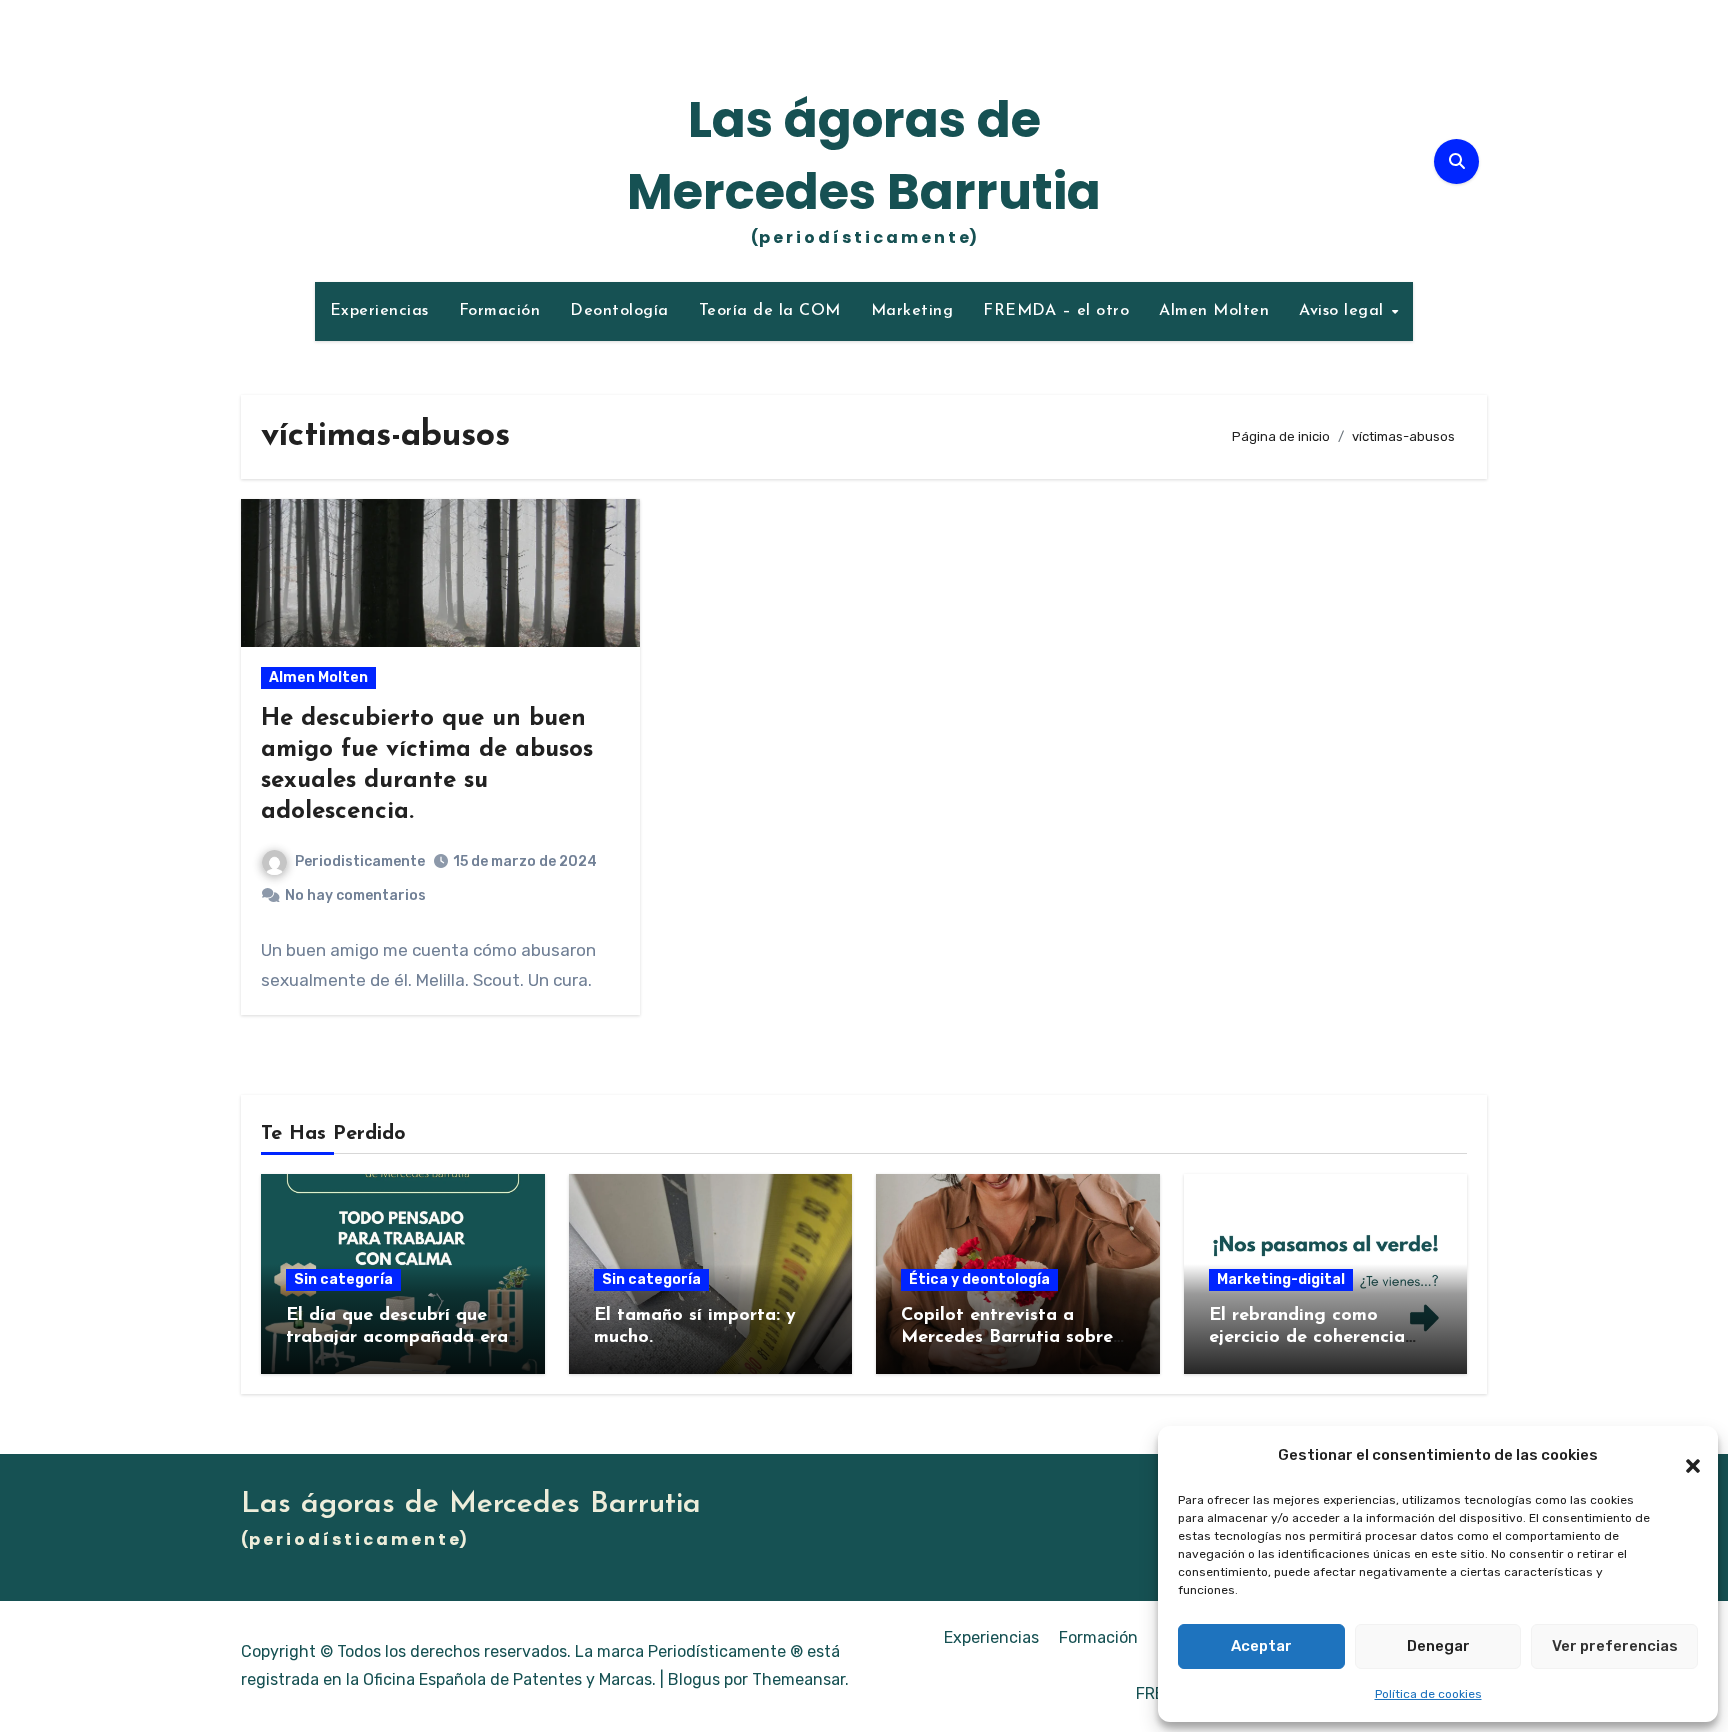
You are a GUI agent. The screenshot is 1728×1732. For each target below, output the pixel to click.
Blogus (694, 1679)
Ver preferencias (1615, 1646)
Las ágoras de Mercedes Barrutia (864, 155)
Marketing (912, 311)
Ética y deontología (979, 1279)
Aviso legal (1344, 311)
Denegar (1438, 1646)
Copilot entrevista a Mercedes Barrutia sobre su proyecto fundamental (1009, 1337)
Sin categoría (343, 1279)
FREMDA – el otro (1056, 311)
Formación (500, 311)
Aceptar (1261, 1646)
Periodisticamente (360, 861)
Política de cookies (1428, 1694)
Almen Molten (1214, 311)
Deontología (619, 311)
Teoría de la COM (770, 311)
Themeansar (798, 1679)
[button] (1683, 1456)
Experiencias (379, 311)
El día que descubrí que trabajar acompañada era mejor (397, 1337)
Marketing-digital (1281, 1279)
